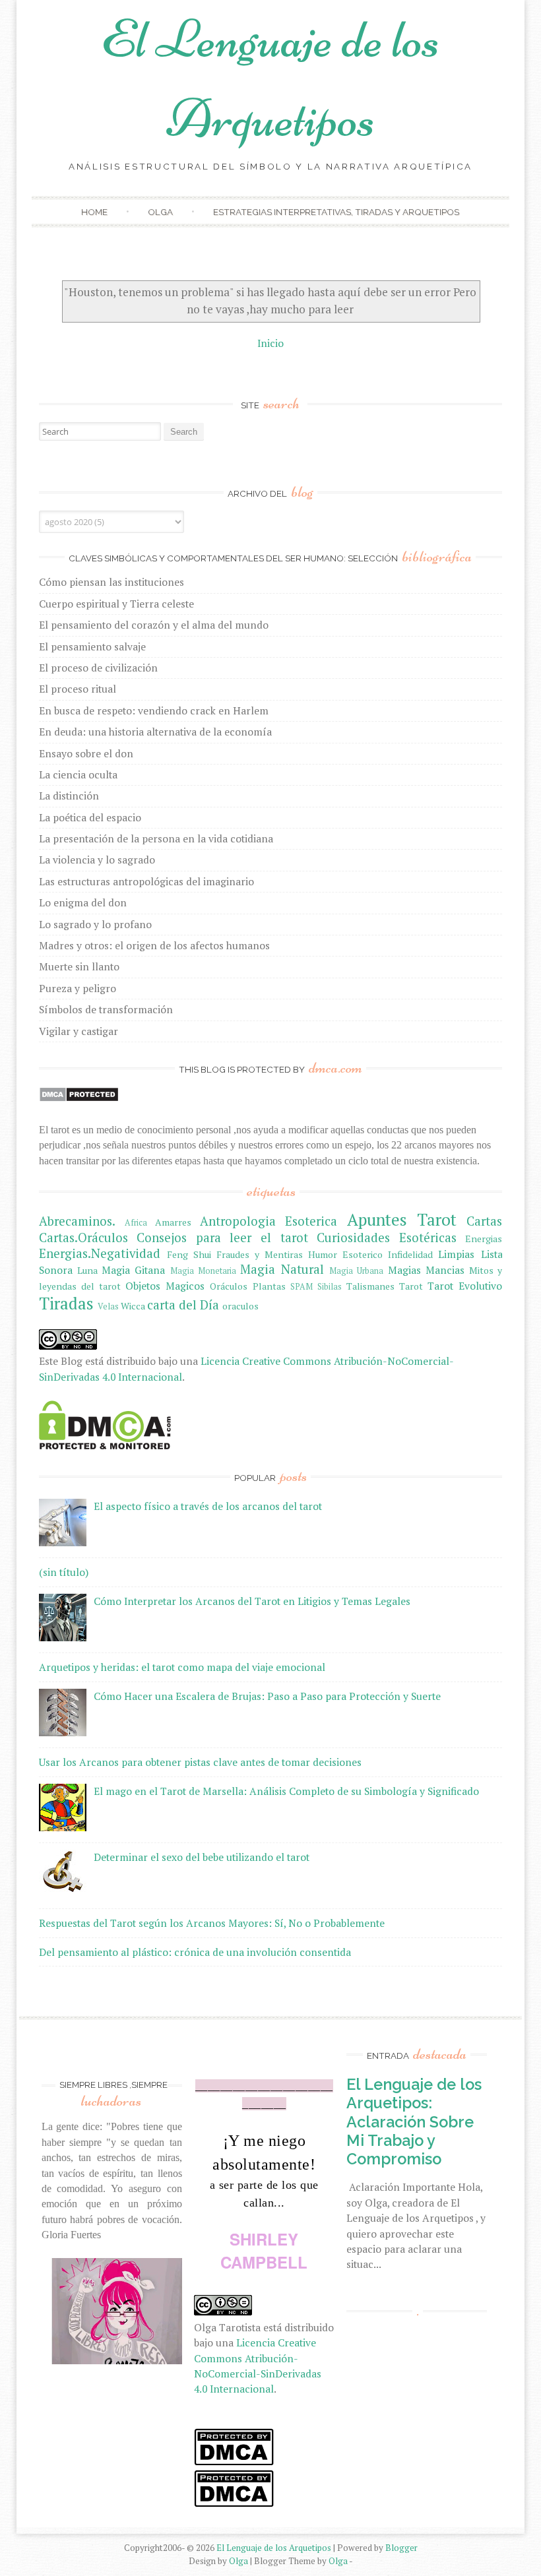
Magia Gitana (133, 1270)
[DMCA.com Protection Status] (105, 1445)
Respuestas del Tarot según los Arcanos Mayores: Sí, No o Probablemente (212, 1923)
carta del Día (183, 1305)
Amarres (173, 1222)
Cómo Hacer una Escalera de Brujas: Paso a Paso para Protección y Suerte (267, 1696)
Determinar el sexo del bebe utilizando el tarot (202, 1857)
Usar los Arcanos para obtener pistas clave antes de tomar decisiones (200, 1762)
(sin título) (64, 1572)
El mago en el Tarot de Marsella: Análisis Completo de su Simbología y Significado (286, 1791)
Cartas (484, 1221)
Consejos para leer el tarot (222, 1238)
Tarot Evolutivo (465, 1286)
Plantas (269, 1286)
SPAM (302, 1287)
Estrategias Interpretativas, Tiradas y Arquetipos (336, 212)
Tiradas (66, 1303)
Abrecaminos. (77, 1221)
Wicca (133, 1306)
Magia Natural (282, 1269)
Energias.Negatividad (100, 1253)
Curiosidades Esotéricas (387, 1238)
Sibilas (330, 1287)
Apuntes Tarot (402, 1219)
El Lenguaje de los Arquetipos (274, 2548)
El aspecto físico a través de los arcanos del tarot (208, 1506)
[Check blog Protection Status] (79, 1098)
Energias (484, 1239)
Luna (87, 1270)
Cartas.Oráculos (83, 1238)
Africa (136, 1223)
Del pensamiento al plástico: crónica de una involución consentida (195, 1952)
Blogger (401, 2548)
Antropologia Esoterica (269, 1221)
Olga (160, 212)
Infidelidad (410, 1254)
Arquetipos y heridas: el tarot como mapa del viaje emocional (182, 1667)
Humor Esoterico (345, 1254)
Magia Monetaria (203, 1271)
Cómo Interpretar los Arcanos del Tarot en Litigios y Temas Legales (252, 1601)
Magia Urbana (356, 1271)
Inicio (270, 343)
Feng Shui (189, 1254)
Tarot (411, 1286)
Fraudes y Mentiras (260, 1254)
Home (94, 212)
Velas (108, 1306)
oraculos (240, 1306)
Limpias (456, 1254)
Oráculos (229, 1286)
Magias (404, 1270)
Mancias (445, 1270)
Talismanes (370, 1286)
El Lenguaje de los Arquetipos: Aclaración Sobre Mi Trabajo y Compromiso (414, 2121)
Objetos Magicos (165, 1286)
